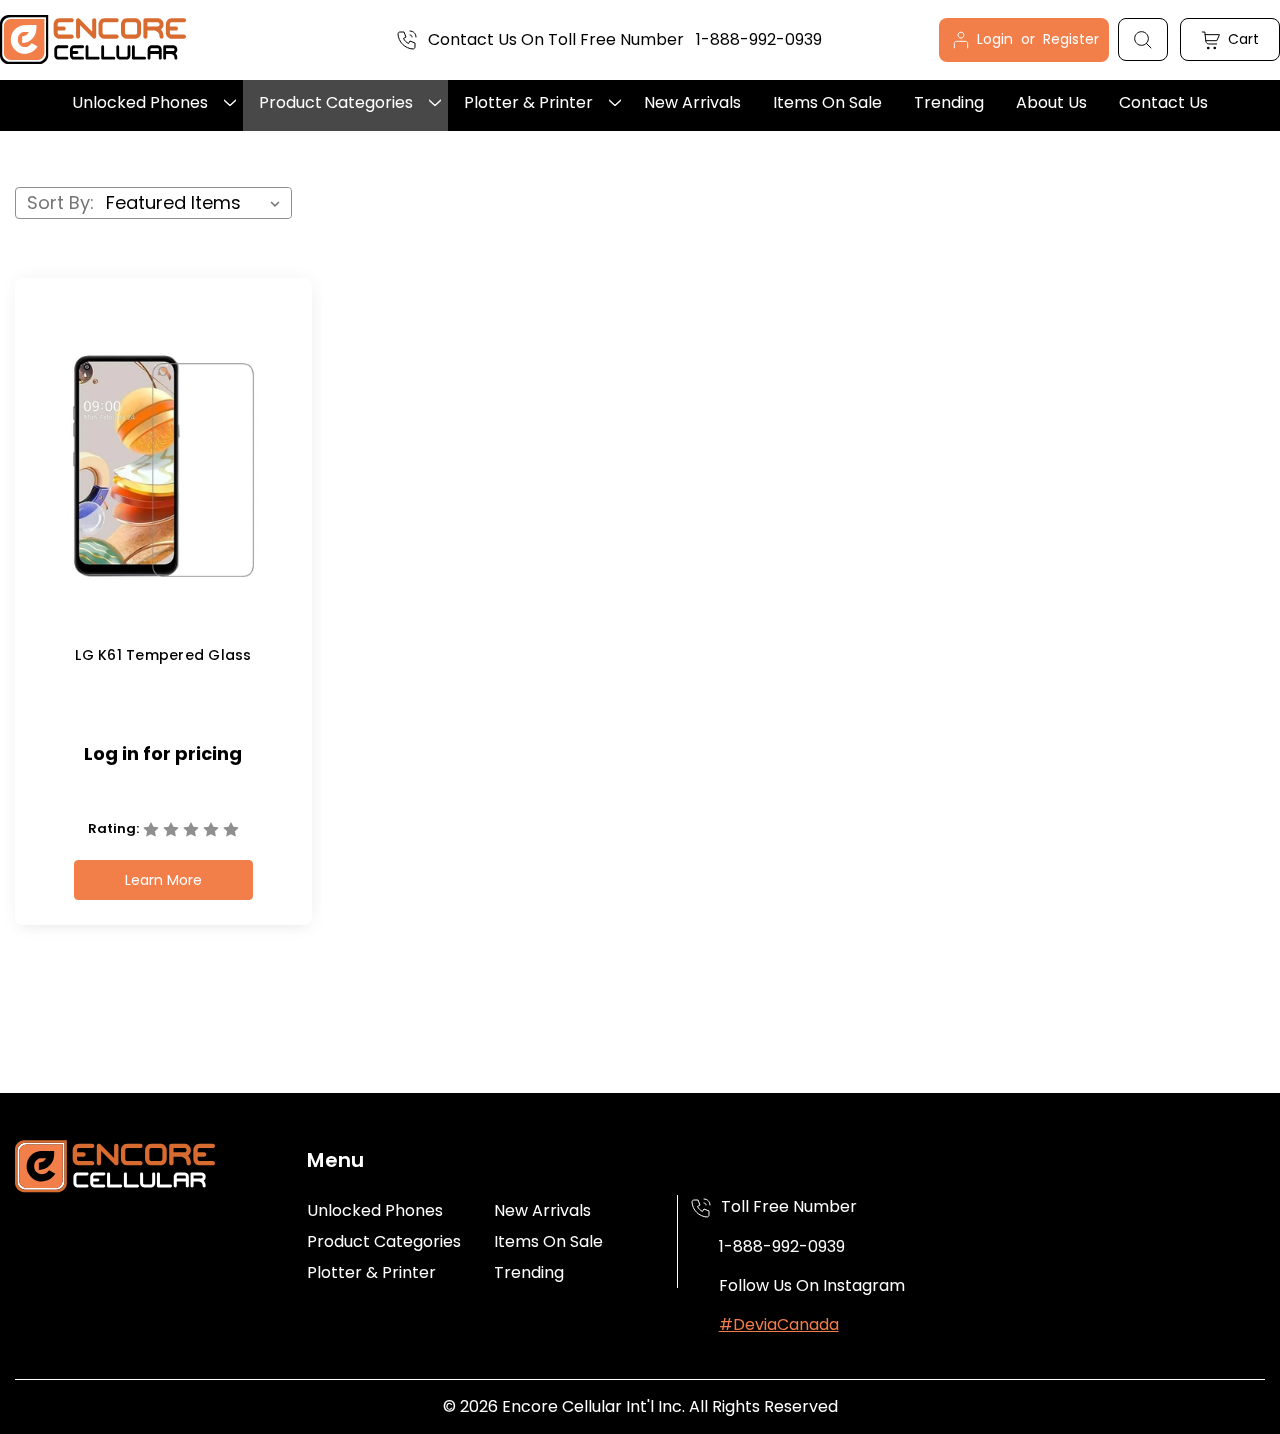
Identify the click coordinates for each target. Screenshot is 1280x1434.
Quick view (158, 448)
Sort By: (60, 202)
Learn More (163, 880)
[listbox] (197, 203)
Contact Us (1163, 102)
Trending (949, 102)
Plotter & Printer (528, 102)
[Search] (1143, 39)
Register (1071, 39)
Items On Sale (827, 102)
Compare (156, 483)
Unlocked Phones (140, 102)
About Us (1051, 102)
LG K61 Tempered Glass (163, 655)
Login (997, 39)
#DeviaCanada (779, 1324)
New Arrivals (692, 102)
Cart (1241, 39)
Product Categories (336, 102)
